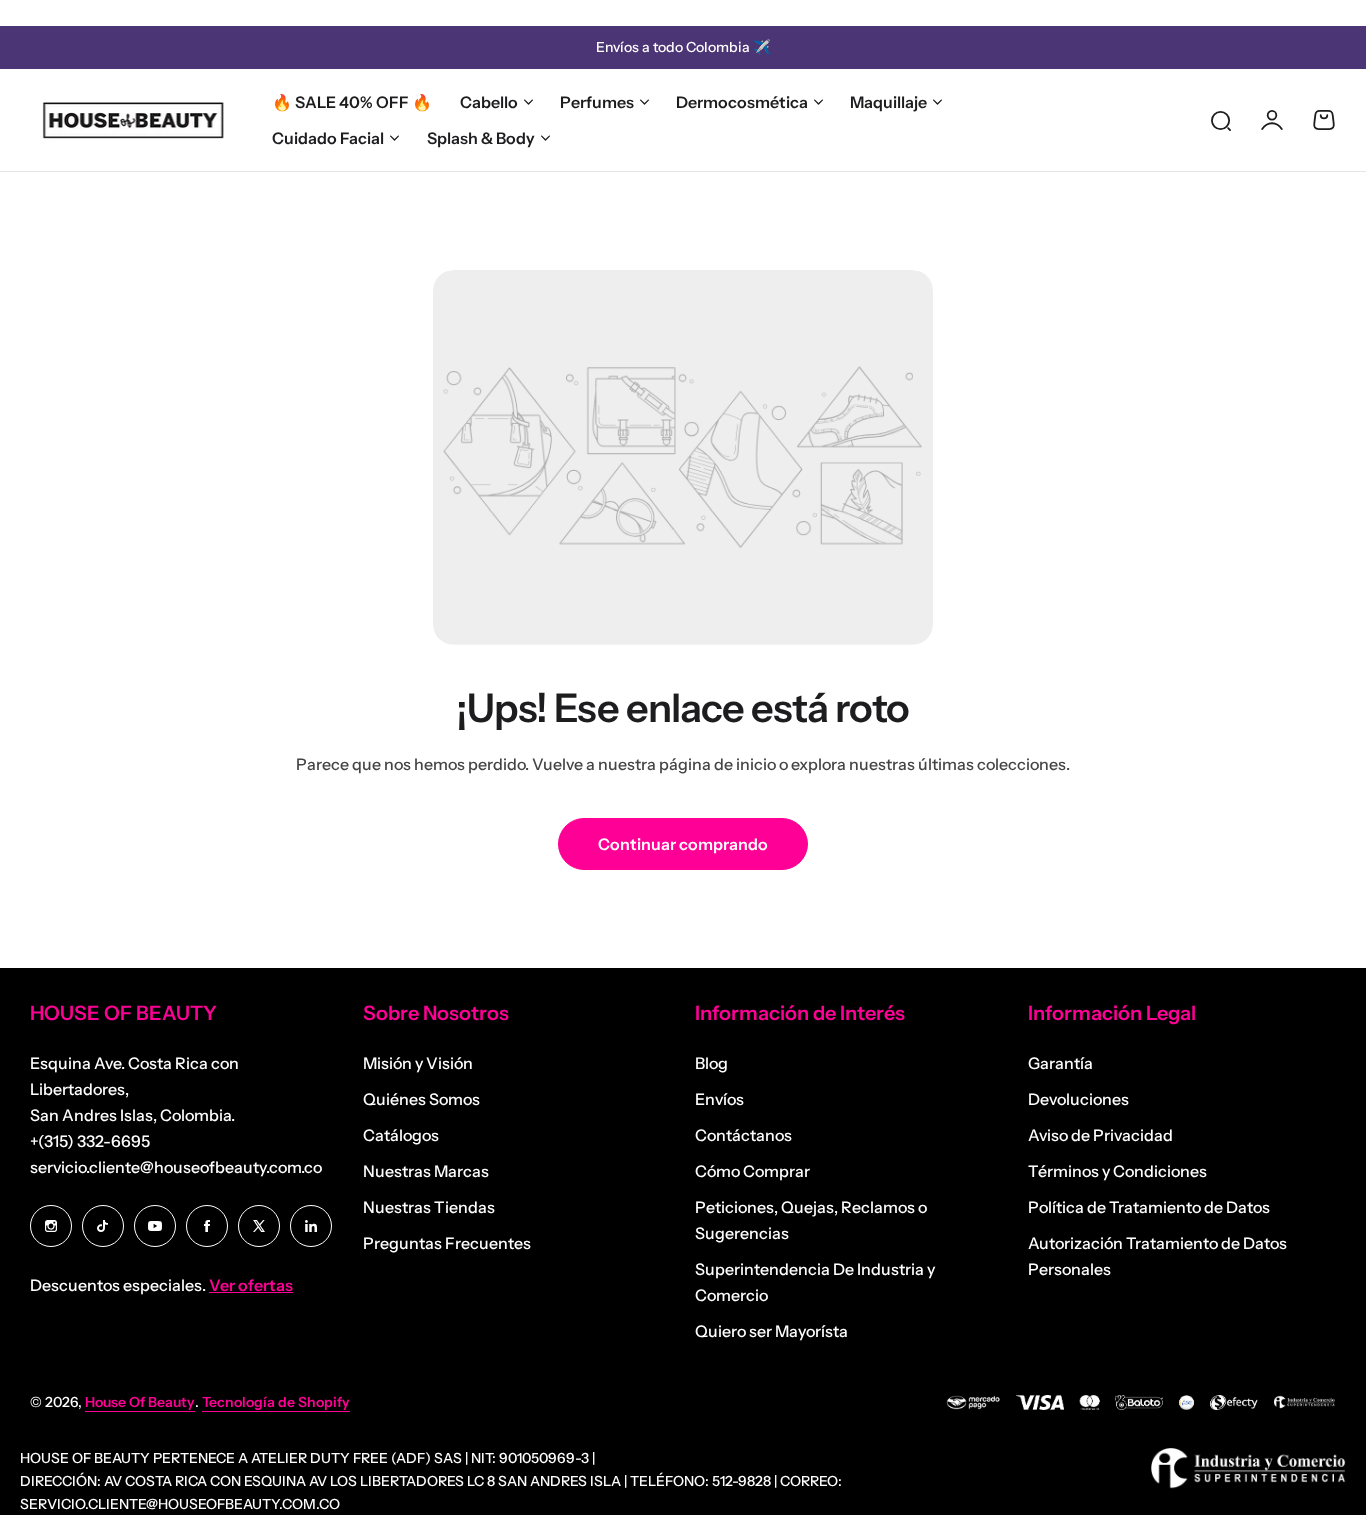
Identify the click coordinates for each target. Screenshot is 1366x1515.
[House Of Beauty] (132, 120)
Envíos (719, 1099)
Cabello (489, 102)
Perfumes (597, 102)
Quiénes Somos (421, 1099)
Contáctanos (743, 1135)
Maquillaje (888, 102)
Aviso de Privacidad (1100, 1135)
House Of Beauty (140, 1402)
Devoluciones (1078, 1099)
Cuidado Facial (328, 138)
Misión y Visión (418, 1063)
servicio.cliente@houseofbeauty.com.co (176, 1167)
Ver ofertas (251, 1285)
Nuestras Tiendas (429, 1207)
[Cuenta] (1272, 120)
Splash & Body (481, 138)
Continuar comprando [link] (683, 844)
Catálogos (401, 1135)
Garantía (1060, 1063)
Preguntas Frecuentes (447, 1243)
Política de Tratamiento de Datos (1149, 1207)
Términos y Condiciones (1117, 1171)
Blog (711, 1063)
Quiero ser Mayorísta (771, 1331)
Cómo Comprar (752, 1171)
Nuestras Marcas (426, 1171)
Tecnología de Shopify (276, 1402)
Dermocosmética (742, 102)
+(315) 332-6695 (90, 1141)
